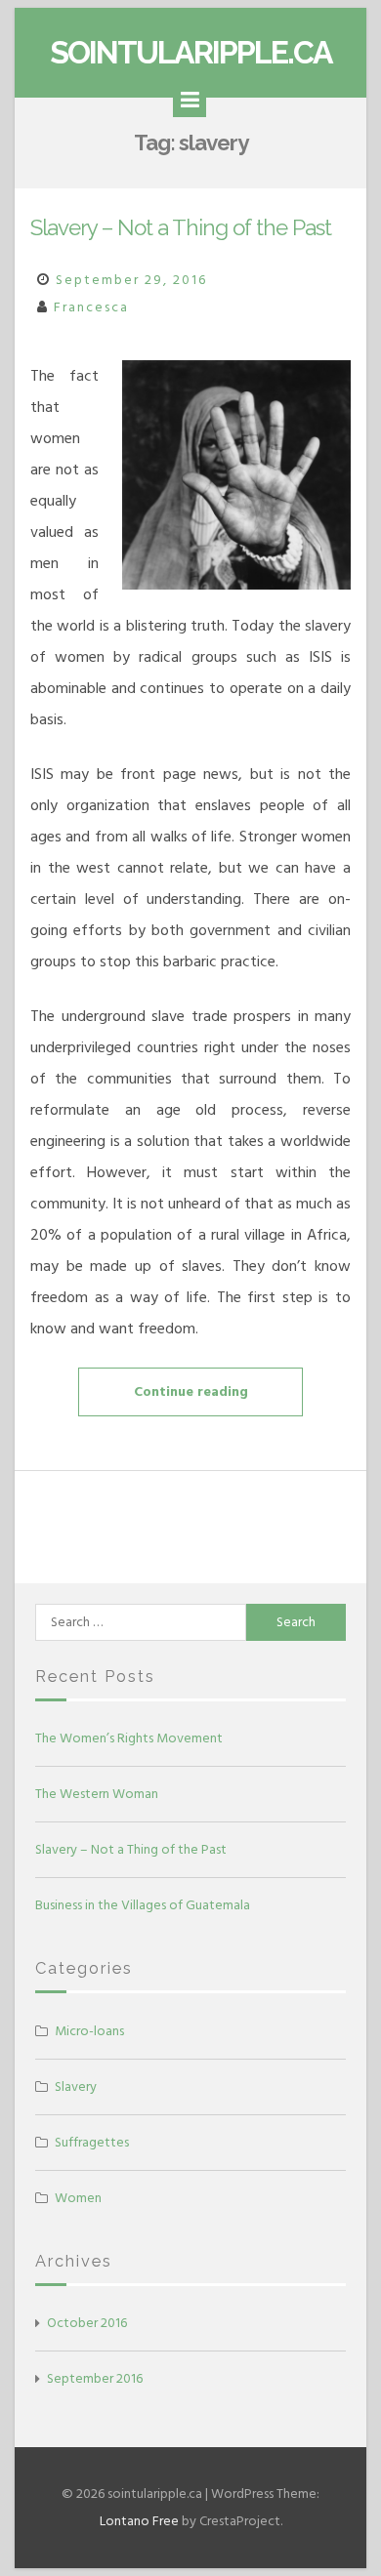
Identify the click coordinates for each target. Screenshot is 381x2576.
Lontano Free (139, 2521)
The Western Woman (97, 1794)
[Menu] (190, 101)
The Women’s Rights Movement (129, 1738)
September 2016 (95, 2378)
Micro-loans (89, 2031)
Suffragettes (92, 2142)
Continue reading (217, 1398)
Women (78, 2198)
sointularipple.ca (191, 52)
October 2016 (87, 2323)
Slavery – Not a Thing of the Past (181, 227)
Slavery (76, 2086)
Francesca (91, 307)
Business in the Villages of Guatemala (143, 1905)
